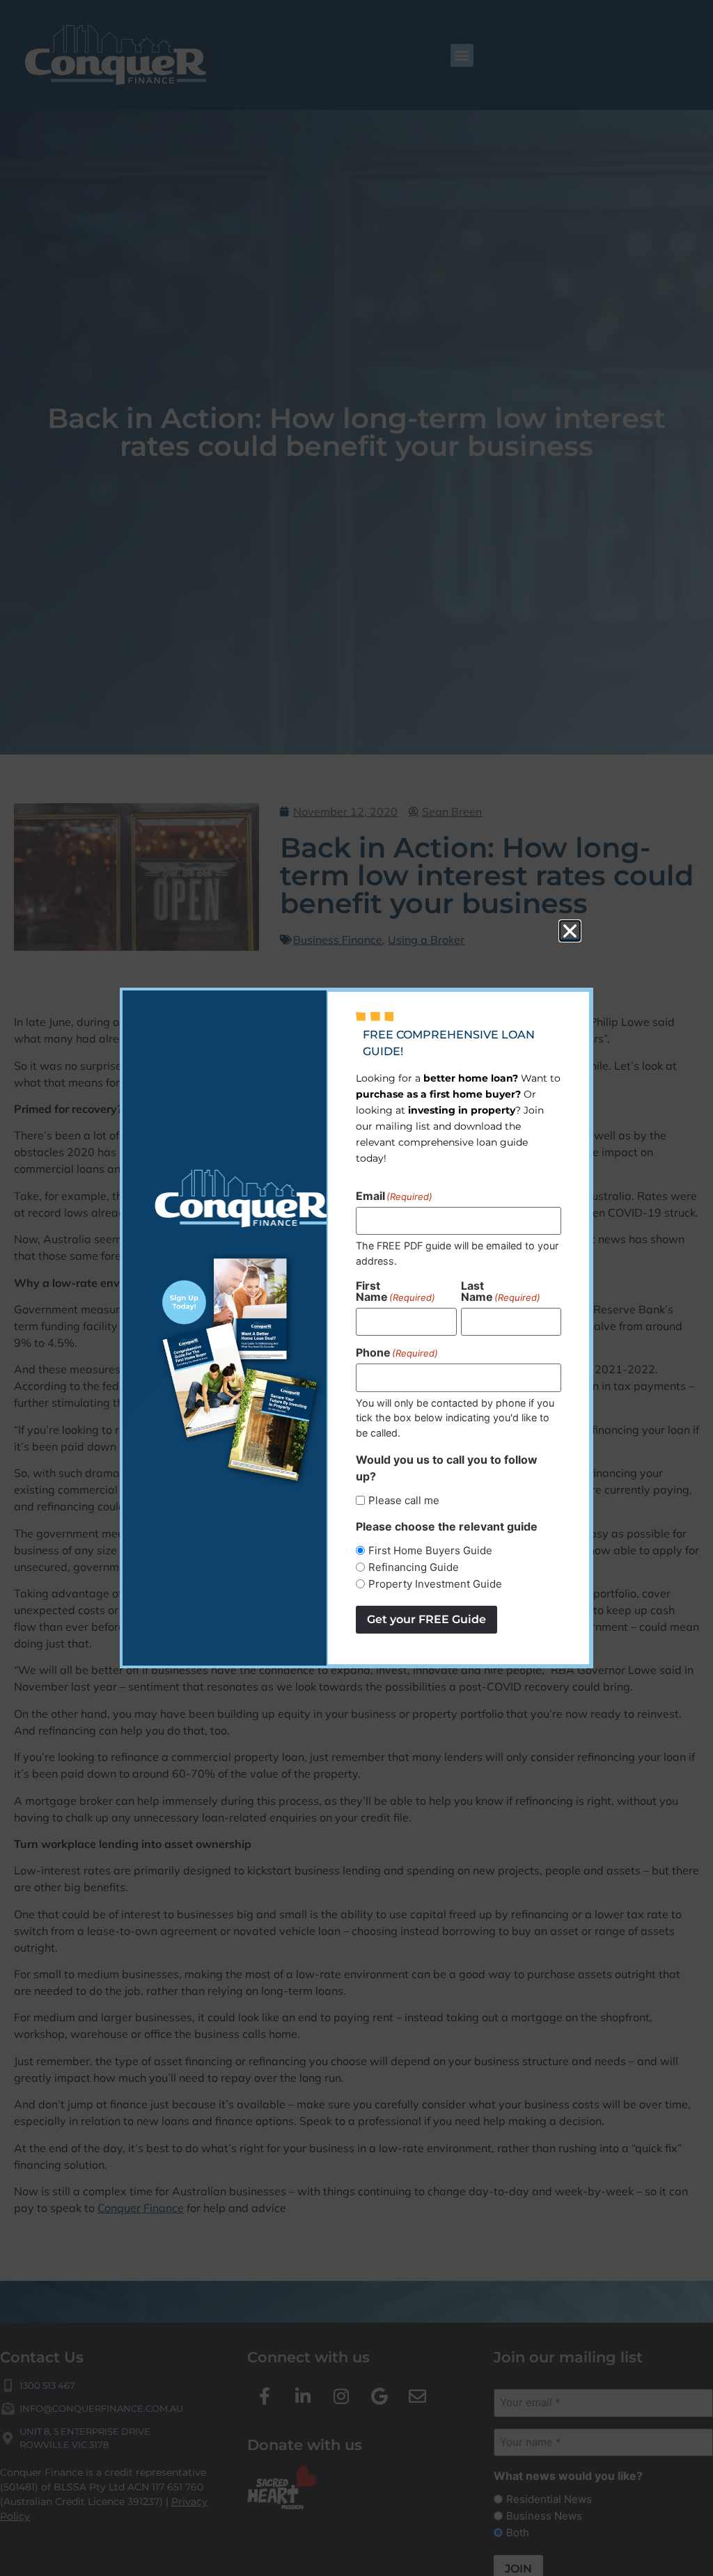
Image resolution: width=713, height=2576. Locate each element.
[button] (570, 931)
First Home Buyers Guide (430, 1550)
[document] (356, 1288)
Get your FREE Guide (426, 1619)
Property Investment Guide (435, 1584)
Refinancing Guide (414, 1567)
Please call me (404, 1500)
